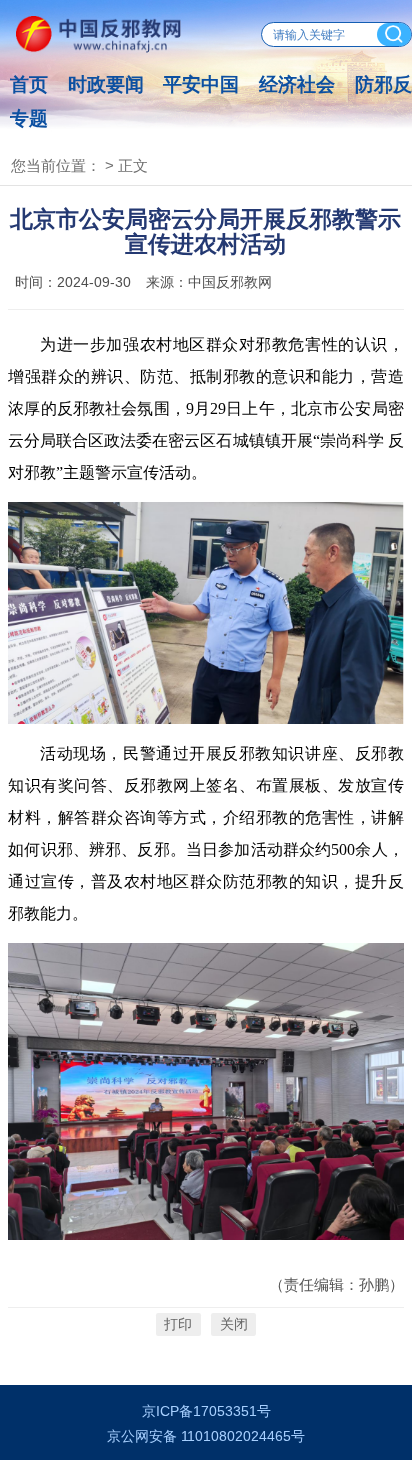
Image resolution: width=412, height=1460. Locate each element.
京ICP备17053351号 (206, 1411)
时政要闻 (106, 84)
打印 (178, 1324)
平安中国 (201, 84)
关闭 (234, 1324)
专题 (29, 118)
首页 (29, 84)
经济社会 (297, 84)
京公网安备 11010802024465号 (206, 1436)
